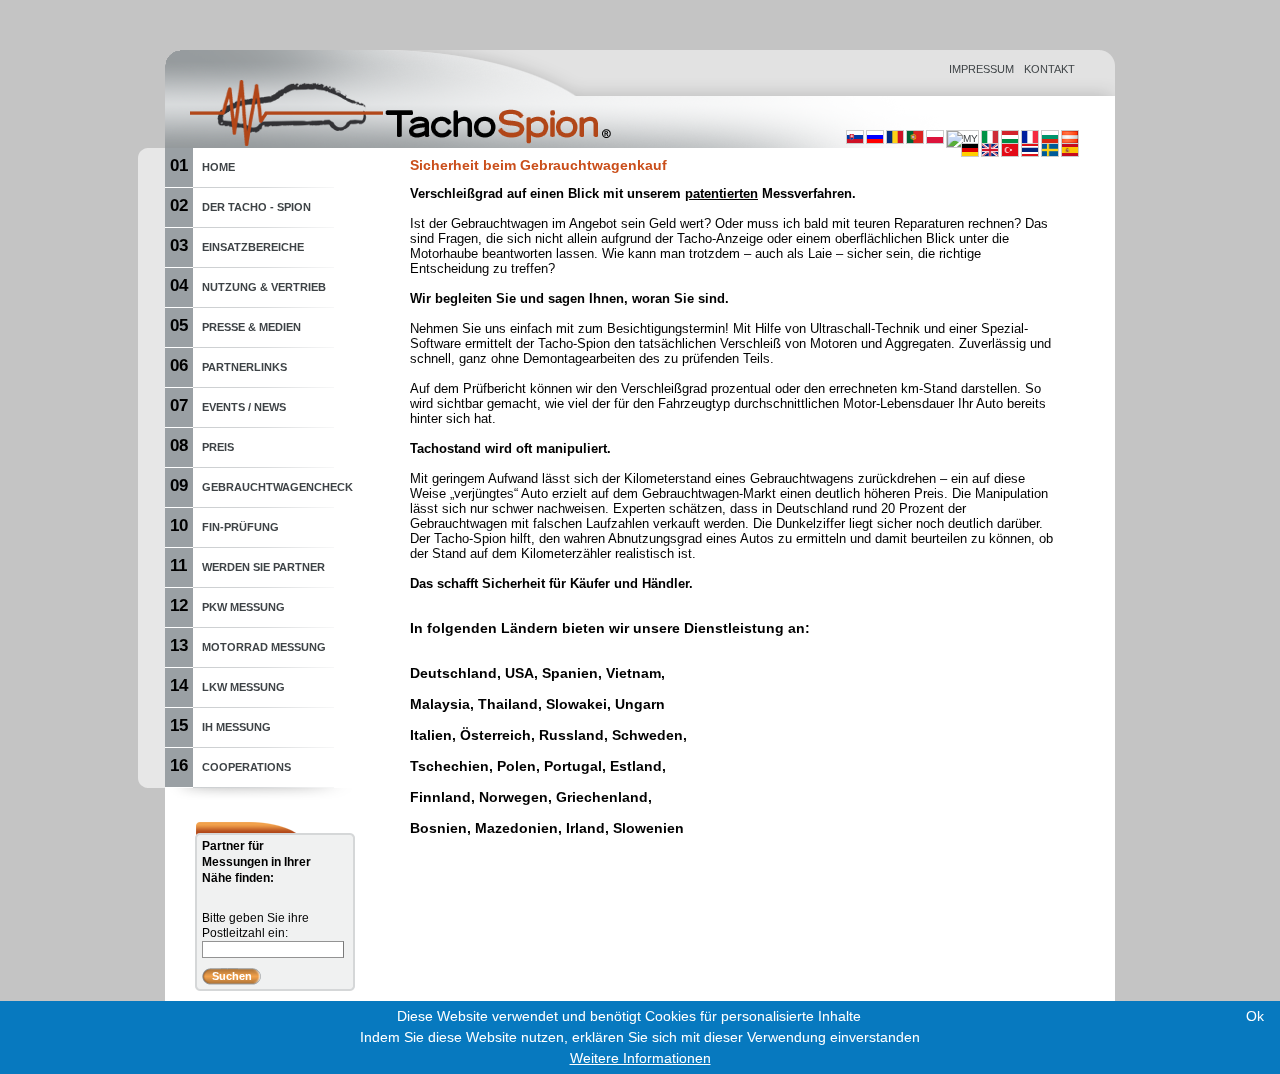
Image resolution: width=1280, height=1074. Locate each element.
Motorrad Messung (264, 647)
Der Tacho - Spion (256, 207)
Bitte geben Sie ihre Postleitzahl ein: (255, 925)
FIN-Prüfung (240, 527)
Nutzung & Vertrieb (264, 287)
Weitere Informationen (640, 1058)
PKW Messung (243, 607)
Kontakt (1049, 69)
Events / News (244, 407)
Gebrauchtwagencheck (277, 487)
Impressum (981, 69)
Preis (218, 447)
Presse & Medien (251, 327)
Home (218, 167)
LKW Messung (243, 687)
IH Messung (236, 727)
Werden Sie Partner (263, 567)
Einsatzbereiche (253, 247)
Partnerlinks (244, 367)
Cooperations (246, 767)
